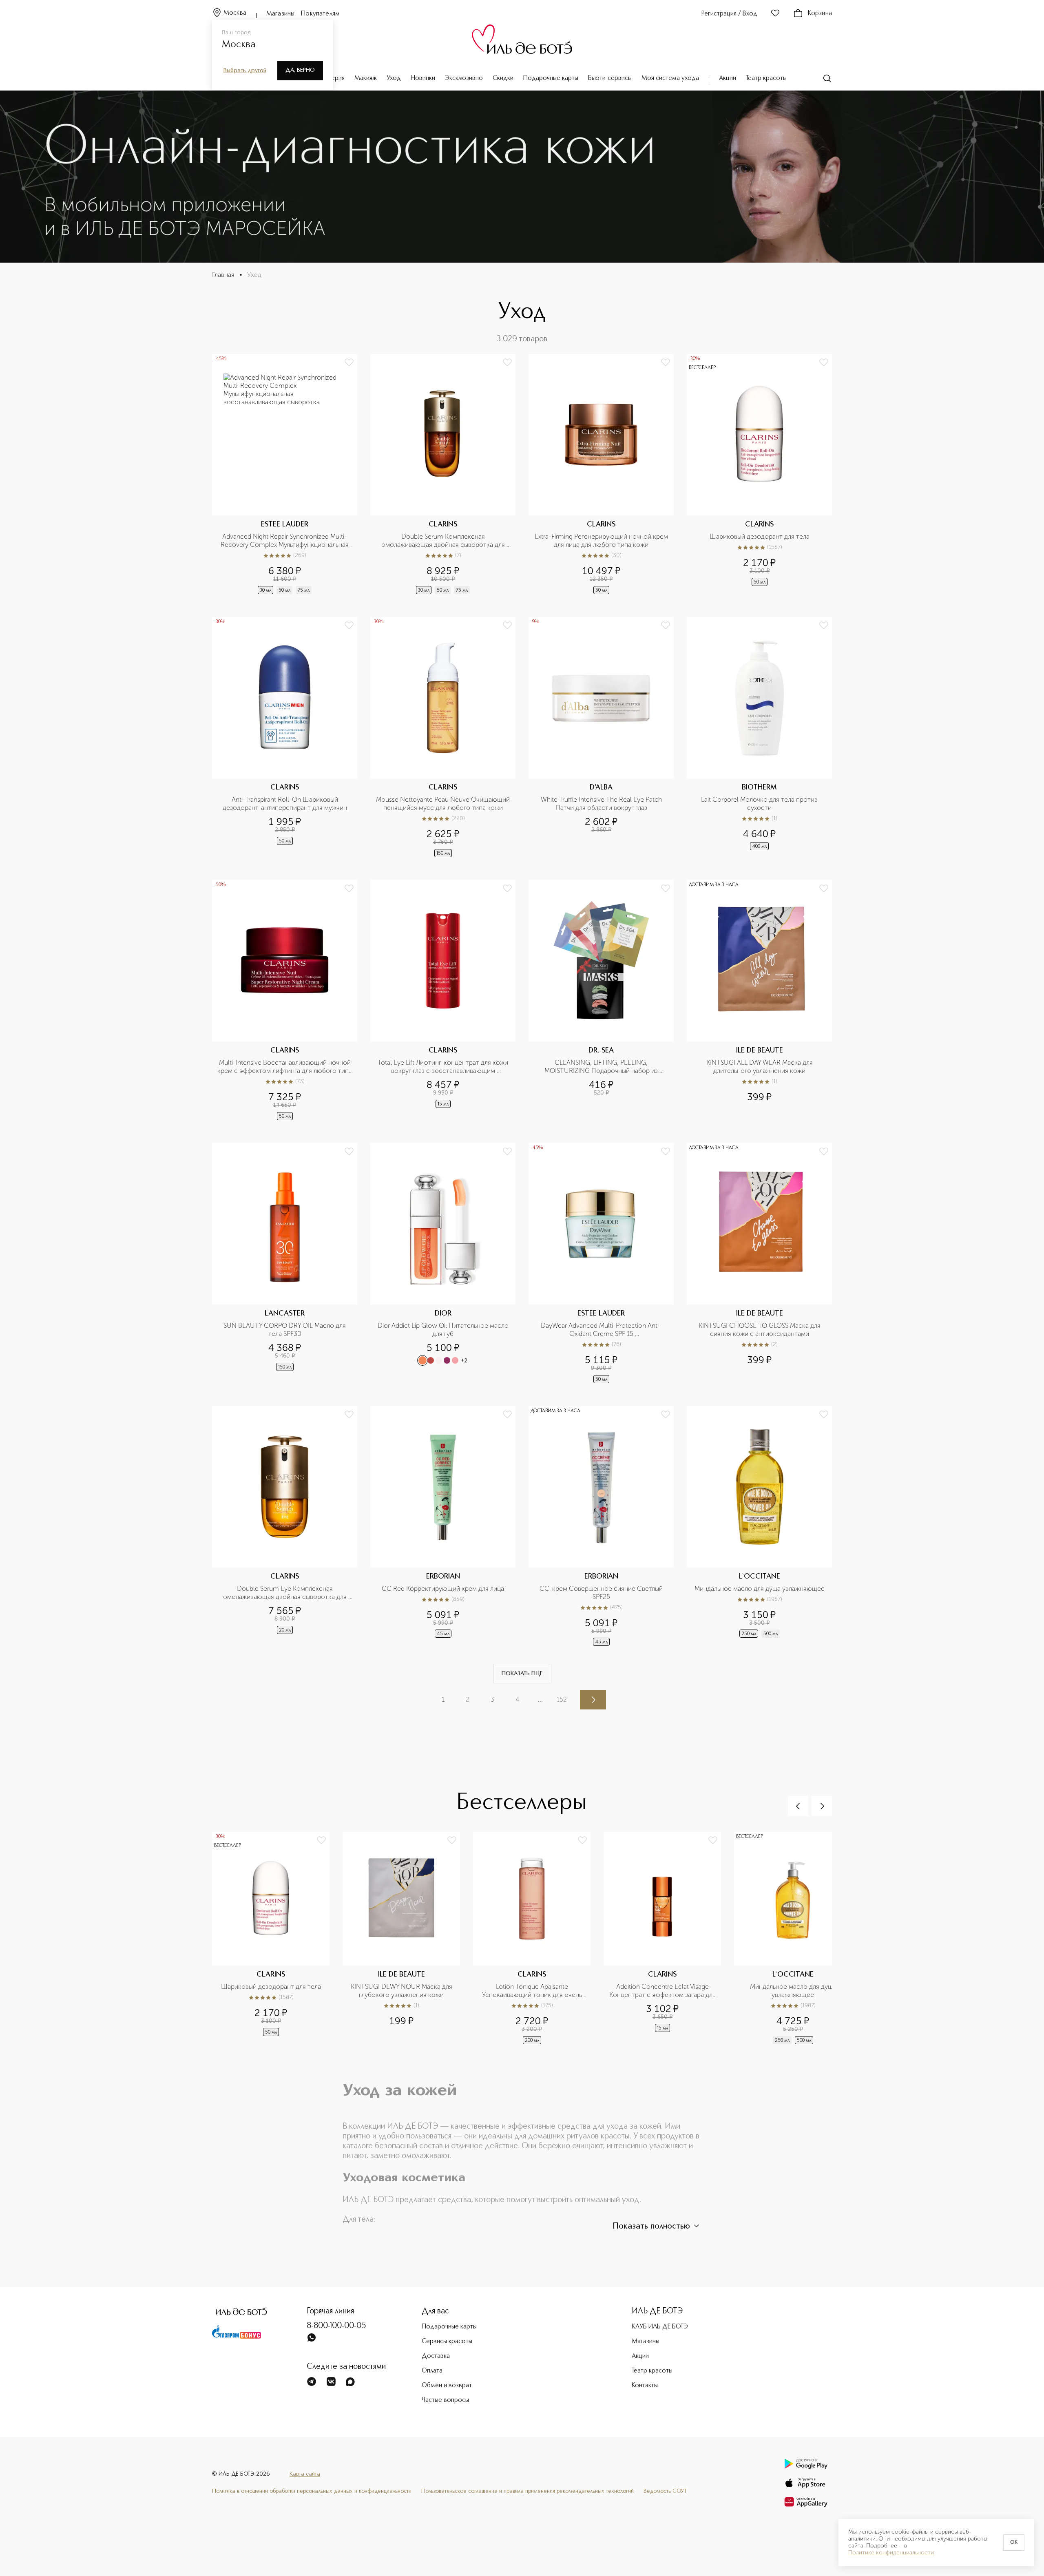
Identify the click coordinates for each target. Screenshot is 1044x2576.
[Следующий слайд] (822, 1806)
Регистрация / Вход (729, 14)
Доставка (436, 2356)
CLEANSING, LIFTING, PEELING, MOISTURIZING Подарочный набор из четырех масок (602, 1067)
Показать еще (522, 1674)
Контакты (645, 2386)
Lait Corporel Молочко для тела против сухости (760, 804)
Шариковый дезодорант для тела (760, 536)
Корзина (820, 13)
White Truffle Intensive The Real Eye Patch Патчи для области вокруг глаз (602, 804)
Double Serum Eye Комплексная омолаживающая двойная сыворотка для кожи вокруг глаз (286, 1593)
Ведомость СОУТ (665, 2491)
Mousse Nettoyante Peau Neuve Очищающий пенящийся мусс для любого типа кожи (443, 804)
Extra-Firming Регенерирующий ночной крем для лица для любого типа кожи (602, 541)
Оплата (432, 2371)
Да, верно (300, 70)
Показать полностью (651, 2227)
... (540, 1699)
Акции (728, 78)
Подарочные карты (551, 78)
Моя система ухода (670, 78)
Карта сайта (305, 2474)
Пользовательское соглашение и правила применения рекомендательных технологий (528, 2491)
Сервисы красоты (447, 2342)
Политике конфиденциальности (891, 2553)
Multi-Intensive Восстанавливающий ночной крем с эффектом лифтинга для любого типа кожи (285, 1067)
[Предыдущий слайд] (798, 1806)
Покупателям (320, 14)
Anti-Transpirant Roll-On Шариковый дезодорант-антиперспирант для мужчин (285, 804)
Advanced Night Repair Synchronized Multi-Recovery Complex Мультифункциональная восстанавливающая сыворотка (285, 541)
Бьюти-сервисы (610, 78)
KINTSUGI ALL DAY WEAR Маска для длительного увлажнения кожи (760, 1067)
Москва (235, 13)
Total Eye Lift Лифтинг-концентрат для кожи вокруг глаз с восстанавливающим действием (444, 1067)
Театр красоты (766, 78)
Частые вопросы (445, 2400)
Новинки (423, 78)
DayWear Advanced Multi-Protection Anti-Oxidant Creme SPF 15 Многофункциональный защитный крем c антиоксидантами (602, 1330)
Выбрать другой (245, 71)
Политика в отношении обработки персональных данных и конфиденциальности (312, 2491)
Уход (394, 78)
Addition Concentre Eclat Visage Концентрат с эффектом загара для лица (663, 1991)
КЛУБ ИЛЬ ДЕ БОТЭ (660, 2327)
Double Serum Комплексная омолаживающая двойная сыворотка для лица (444, 541)
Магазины (280, 14)
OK (1014, 2543)
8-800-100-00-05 (336, 2326)
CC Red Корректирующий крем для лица (443, 1589)
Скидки (503, 78)
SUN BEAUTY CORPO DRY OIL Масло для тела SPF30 (285, 1330)
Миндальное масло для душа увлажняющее (760, 1589)
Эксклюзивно (464, 78)
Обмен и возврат (447, 2386)
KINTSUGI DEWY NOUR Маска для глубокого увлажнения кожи (402, 1991)
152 (562, 1699)
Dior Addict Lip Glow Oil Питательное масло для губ (444, 1330)
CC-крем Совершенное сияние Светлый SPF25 (602, 1593)
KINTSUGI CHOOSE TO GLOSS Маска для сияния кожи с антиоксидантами (760, 1330)
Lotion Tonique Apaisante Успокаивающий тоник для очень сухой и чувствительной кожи (533, 1991)
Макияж (366, 78)
